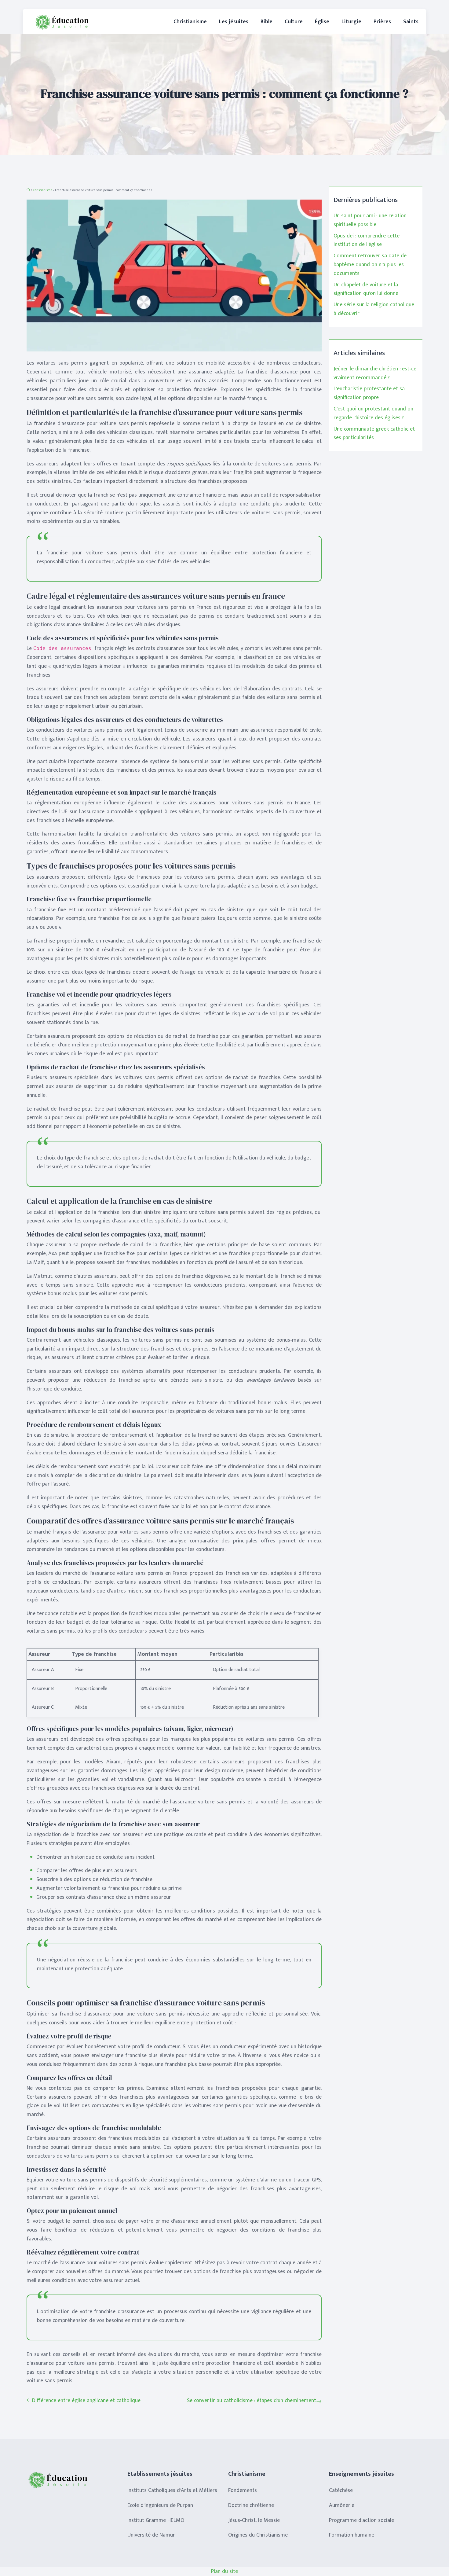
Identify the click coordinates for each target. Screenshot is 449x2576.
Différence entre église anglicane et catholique (86, 2401)
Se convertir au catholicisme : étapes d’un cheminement (252, 2401)
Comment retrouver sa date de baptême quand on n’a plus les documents (370, 265)
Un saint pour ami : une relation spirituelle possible (370, 220)
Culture (294, 22)
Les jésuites (234, 22)
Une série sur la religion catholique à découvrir (374, 309)
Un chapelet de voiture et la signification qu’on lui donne (366, 289)
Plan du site (224, 2571)
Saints (411, 22)
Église (322, 22)
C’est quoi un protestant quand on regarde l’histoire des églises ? (373, 413)
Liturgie (351, 22)
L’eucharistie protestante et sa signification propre (369, 393)
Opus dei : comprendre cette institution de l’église (367, 240)
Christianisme (190, 22)
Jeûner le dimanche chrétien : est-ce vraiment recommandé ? (375, 373)
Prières (382, 22)
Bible (266, 22)
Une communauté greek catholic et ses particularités (374, 434)
